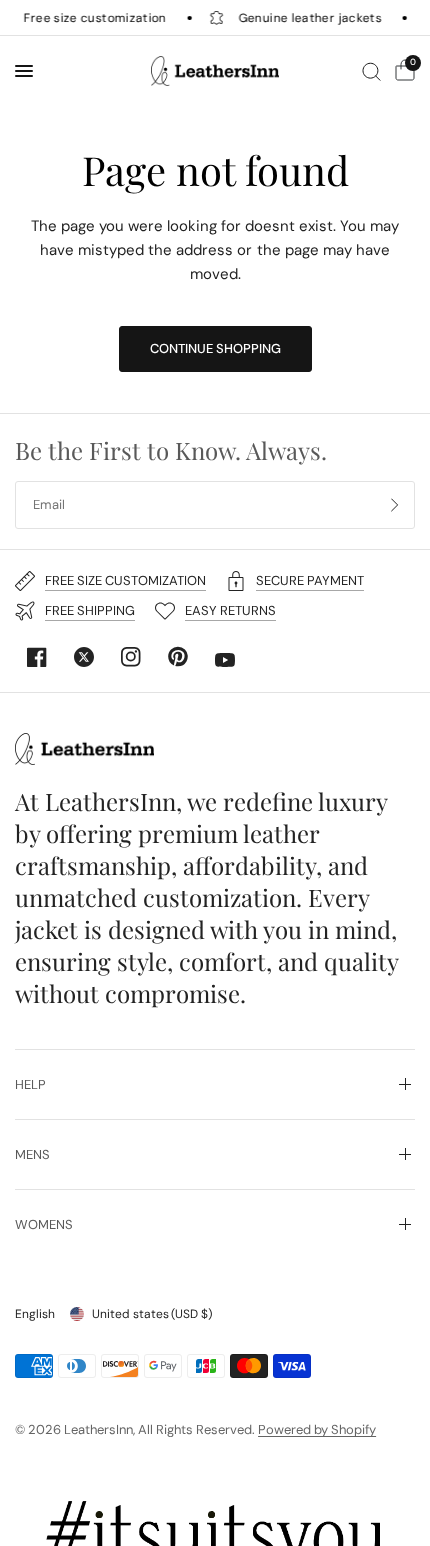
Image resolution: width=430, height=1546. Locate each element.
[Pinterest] (178, 657)
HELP (30, 1084)
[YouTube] (225, 660)
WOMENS (44, 1224)
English (35, 1314)
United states (152, 1314)
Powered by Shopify (317, 1429)
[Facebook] (37, 657)
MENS (32, 1154)
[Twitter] (84, 657)
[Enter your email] (395, 505)
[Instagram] (131, 657)
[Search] (371, 71)
